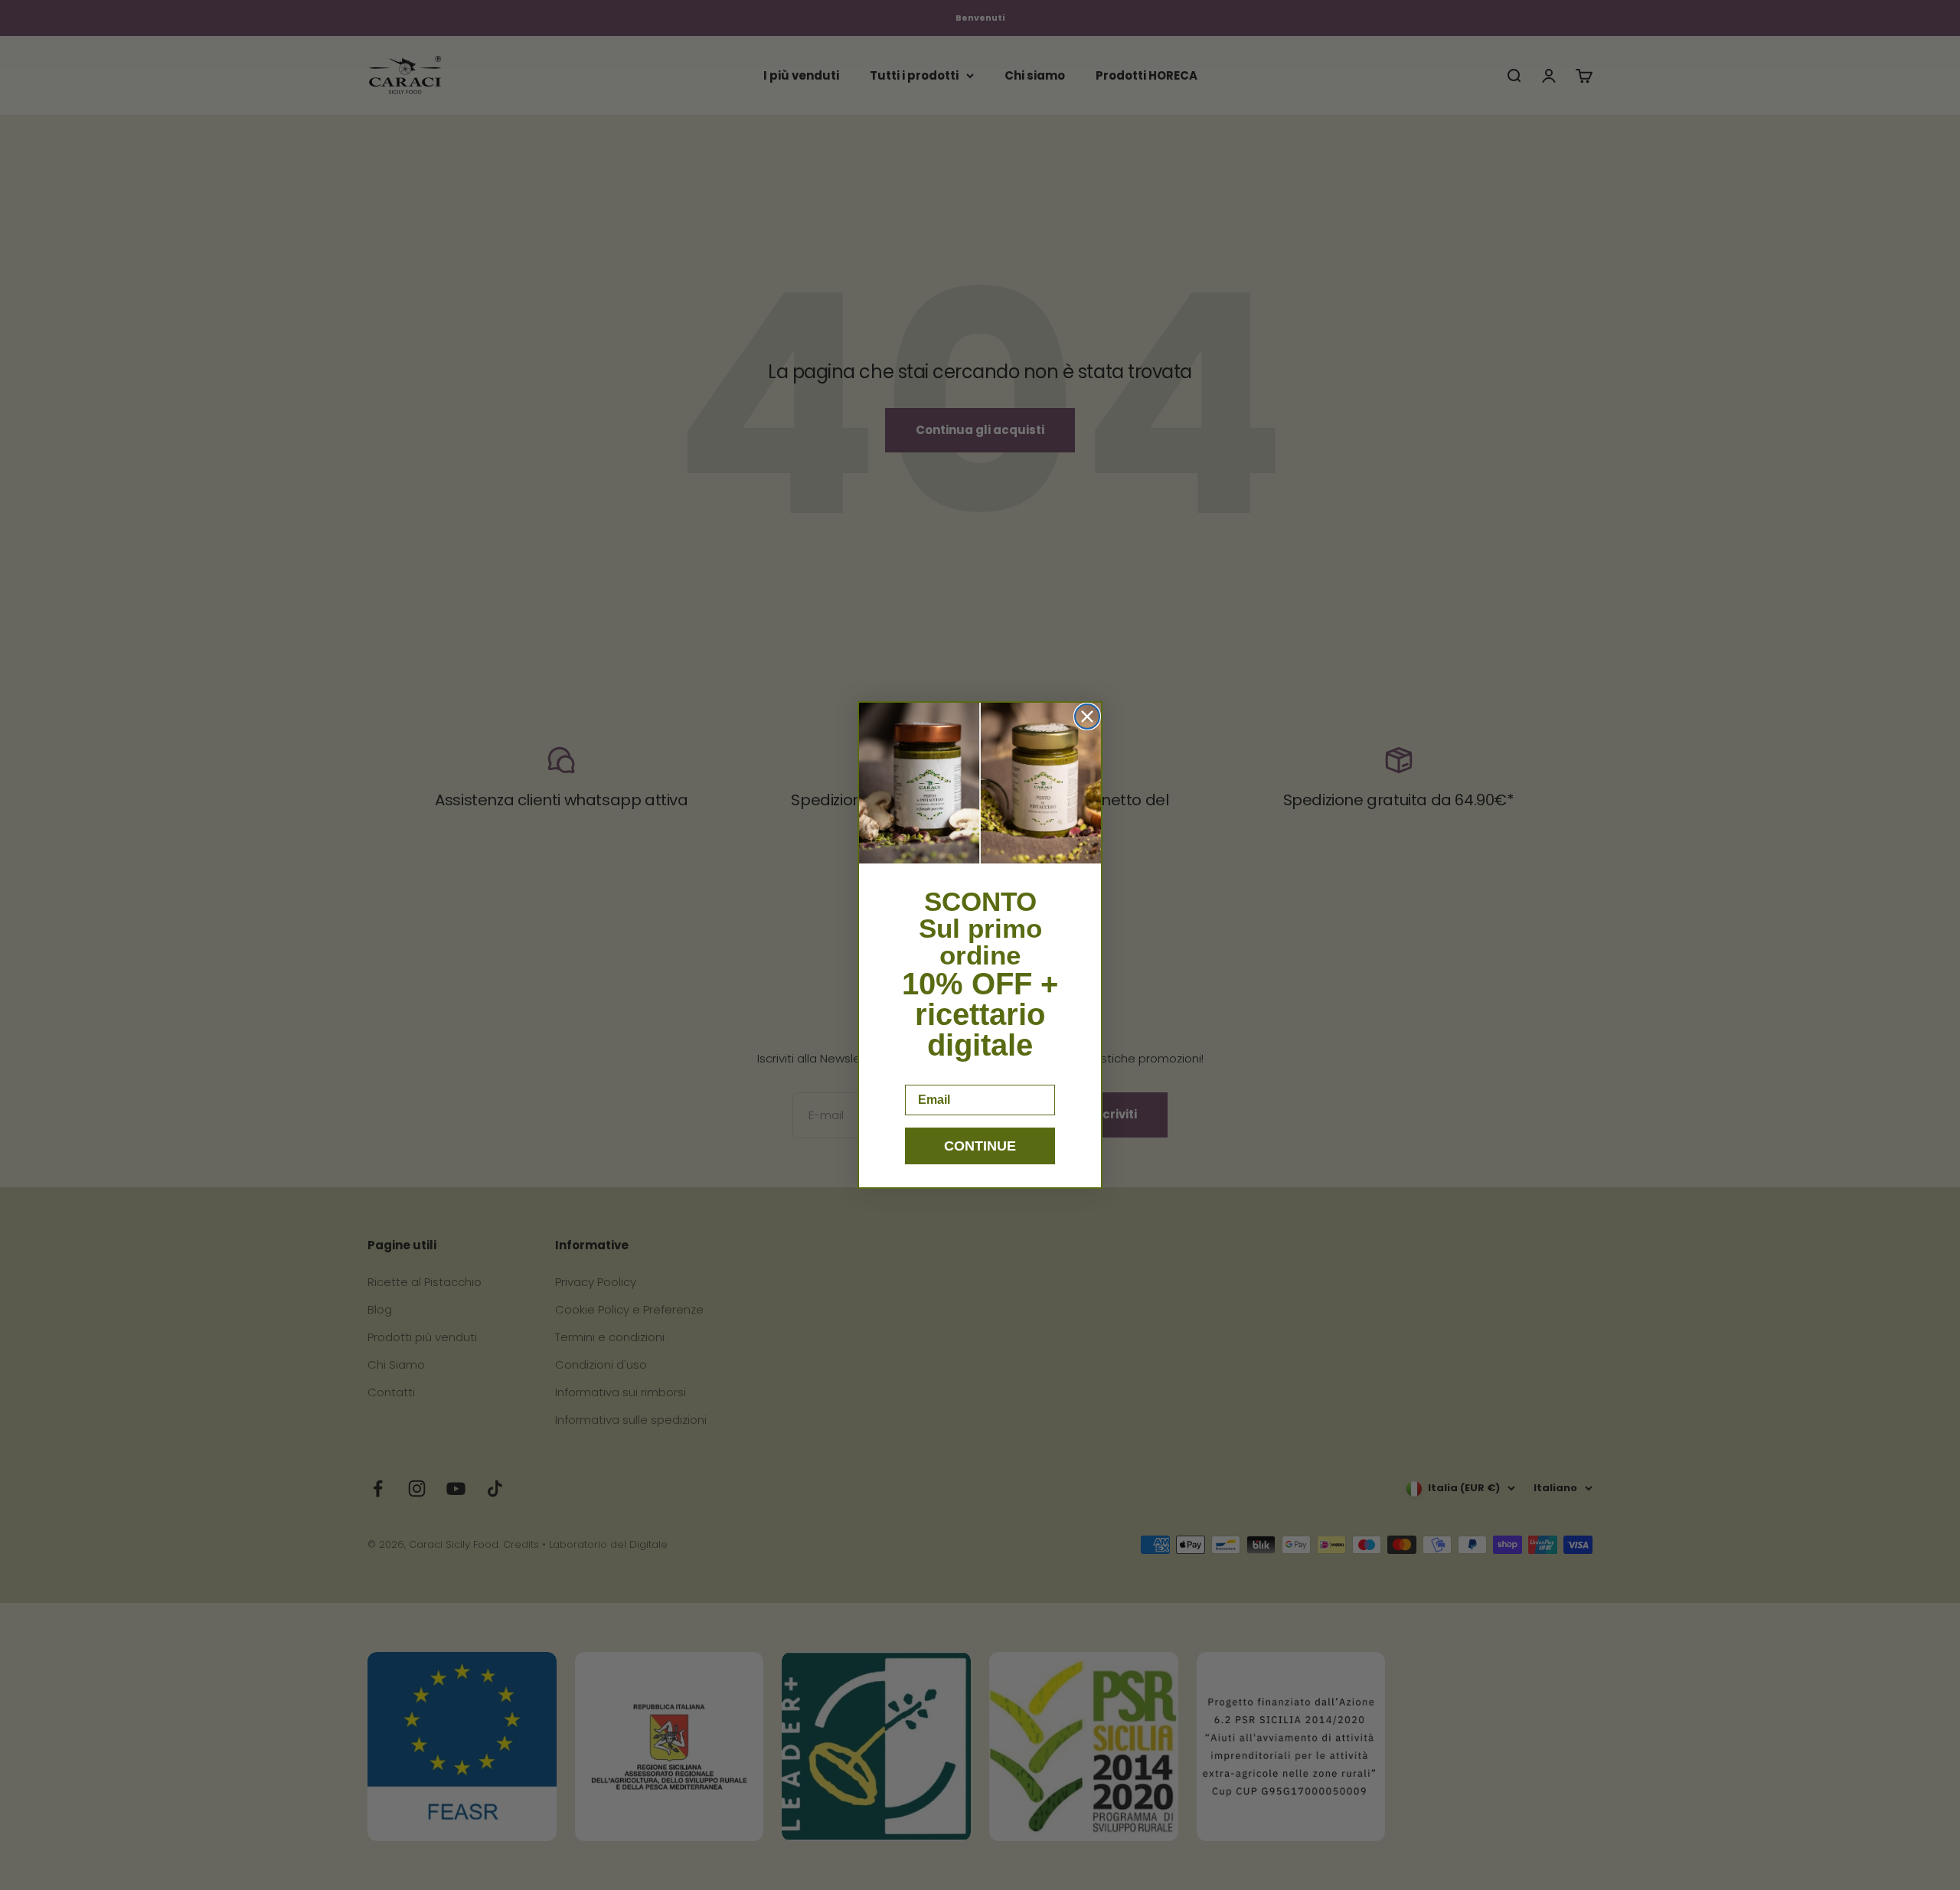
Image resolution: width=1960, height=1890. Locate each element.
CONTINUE (980, 1146)
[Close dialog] (1087, 717)
